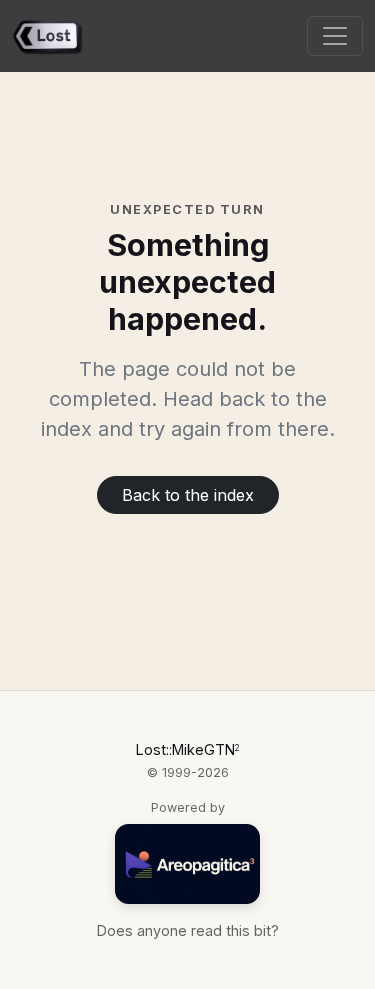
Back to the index (188, 495)
